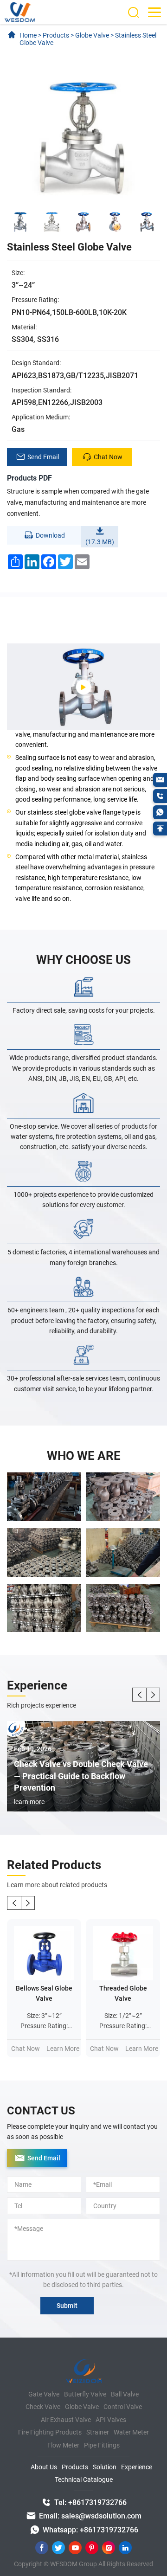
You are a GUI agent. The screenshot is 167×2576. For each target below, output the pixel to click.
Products (75, 2467)
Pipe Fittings (102, 2445)
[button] (139, 1695)
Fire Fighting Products (50, 2432)
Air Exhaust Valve (66, 2420)
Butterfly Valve (85, 2394)
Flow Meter (63, 2445)
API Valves (111, 2420)
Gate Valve (44, 2394)
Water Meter (131, 2432)
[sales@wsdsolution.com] (160, 780)
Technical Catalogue (84, 2480)
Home (28, 35)
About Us (44, 2467)
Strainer (98, 2432)
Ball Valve (125, 2394)
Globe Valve (82, 2407)
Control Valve (123, 2407)
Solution (105, 2467)
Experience (137, 2467)
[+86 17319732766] (160, 796)
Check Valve (43, 2407)
